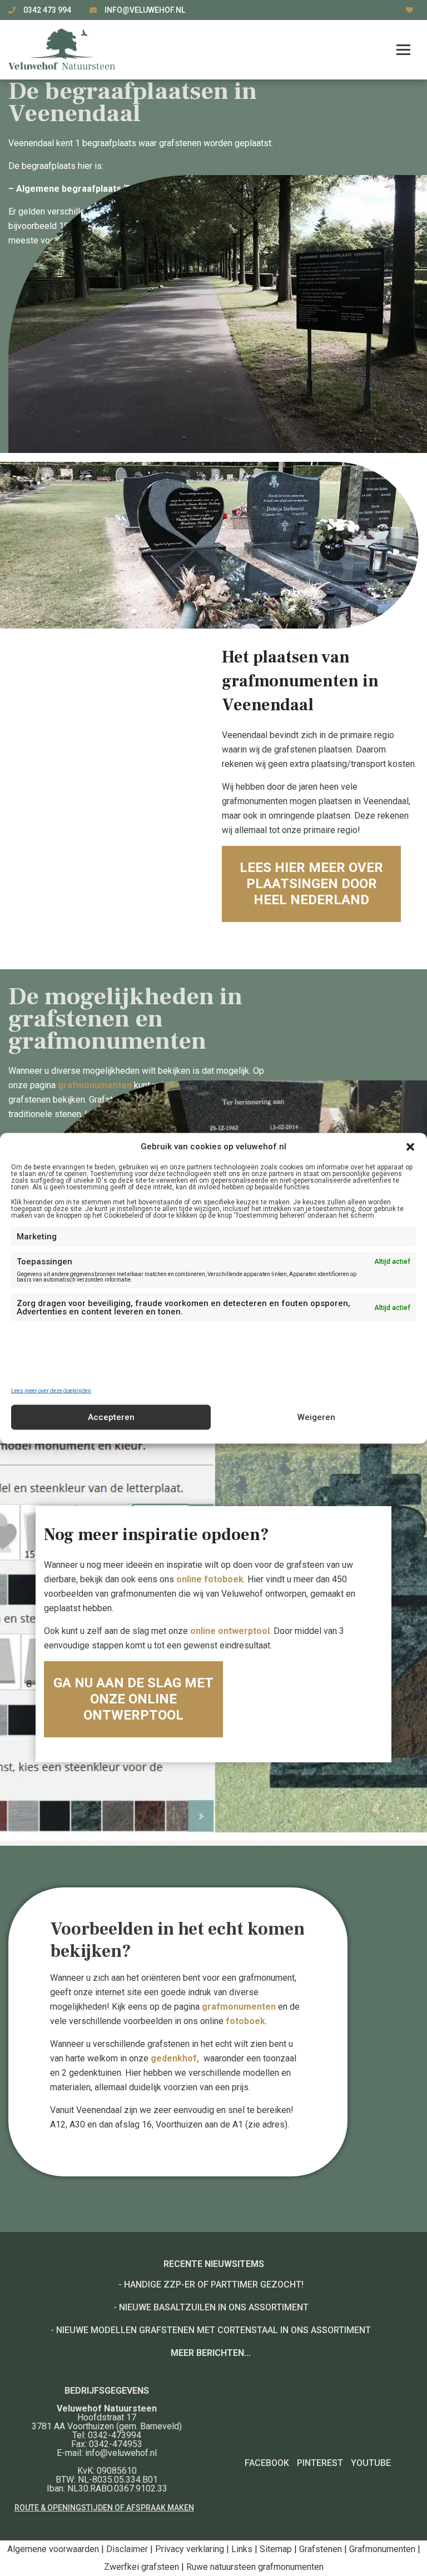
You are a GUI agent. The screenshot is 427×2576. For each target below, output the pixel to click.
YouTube (371, 2463)
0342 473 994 (48, 10)
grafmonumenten (96, 1085)
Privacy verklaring (190, 2549)
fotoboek (245, 2021)
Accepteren (111, 1417)
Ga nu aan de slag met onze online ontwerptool (133, 1699)
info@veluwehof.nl (145, 10)
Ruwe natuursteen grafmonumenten (255, 2567)
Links (242, 2549)
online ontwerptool (230, 1631)
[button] (410, 1147)
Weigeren (316, 1417)
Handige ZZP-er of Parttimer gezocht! (214, 2284)
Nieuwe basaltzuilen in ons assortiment (214, 2307)
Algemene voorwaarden (53, 2549)
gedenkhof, (177, 2058)
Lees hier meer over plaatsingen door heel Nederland (311, 884)
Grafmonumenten (382, 2549)
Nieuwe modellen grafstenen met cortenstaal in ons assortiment (213, 2330)
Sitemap (276, 2549)
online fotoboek (210, 1579)
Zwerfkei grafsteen (141, 2567)
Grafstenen (321, 2549)
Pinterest (320, 2463)
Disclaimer (127, 2549)
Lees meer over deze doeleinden (51, 1391)
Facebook (267, 2463)
